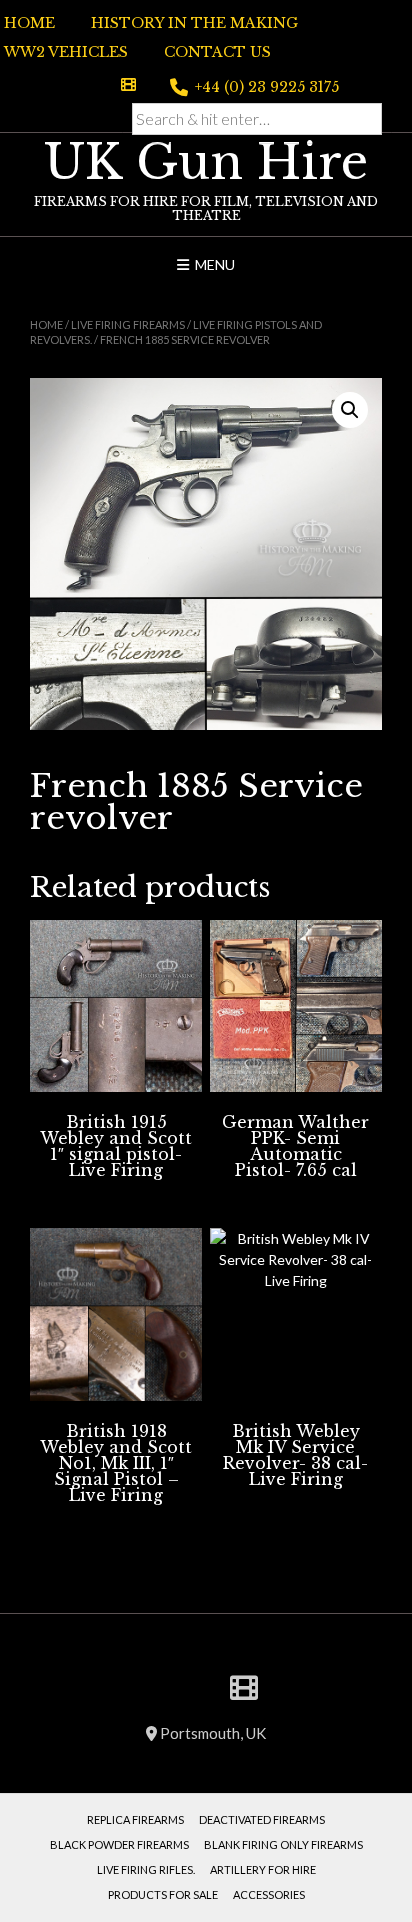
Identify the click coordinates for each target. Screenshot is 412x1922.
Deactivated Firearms (262, 1819)
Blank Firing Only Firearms (283, 1844)
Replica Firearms (135, 1819)
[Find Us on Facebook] (103, 84)
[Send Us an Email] (79, 84)
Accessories (269, 1894)
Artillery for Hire (263, 1869)
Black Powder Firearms (119, 1844)
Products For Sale (163, 1894)
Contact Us (217, 52)
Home (29, 23)
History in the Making (194, 23)
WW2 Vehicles (66, 52)
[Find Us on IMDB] (128, 84)
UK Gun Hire (206, 162)
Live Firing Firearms (128, 324)
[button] (350, 410)
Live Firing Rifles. (146, 1869)
